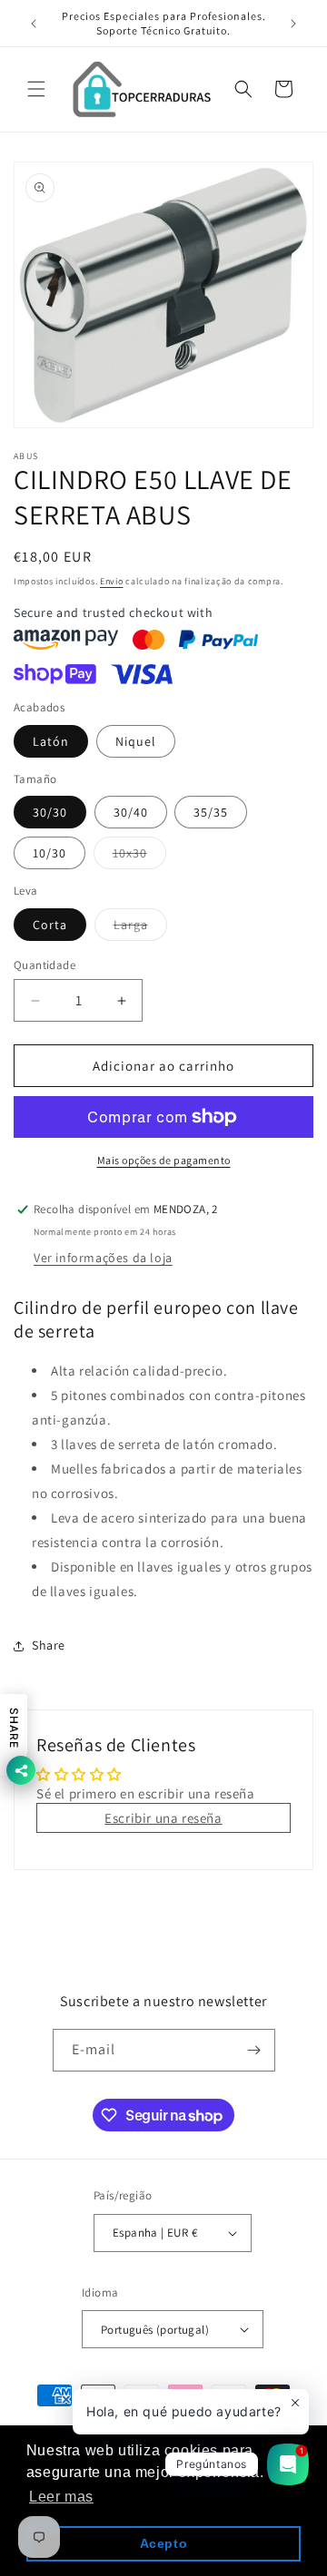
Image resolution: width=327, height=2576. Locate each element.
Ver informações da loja (103, 1258)
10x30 (139, 857)
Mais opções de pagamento (164, 1160)
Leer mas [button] (61, 2497)
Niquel (136, 741)
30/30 (50, 812)
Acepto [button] (164, 2543)
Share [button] (49, 1645)
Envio (112, 581)
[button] (36, 89)
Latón (51, 741)
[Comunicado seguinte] (293, 24)
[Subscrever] (254, 2050)
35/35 (211, 812)
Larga (140, 928)
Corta (50, 925)
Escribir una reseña (163, 1818)
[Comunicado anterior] (34, 24)
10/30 (50, 853)
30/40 (131, 812)
